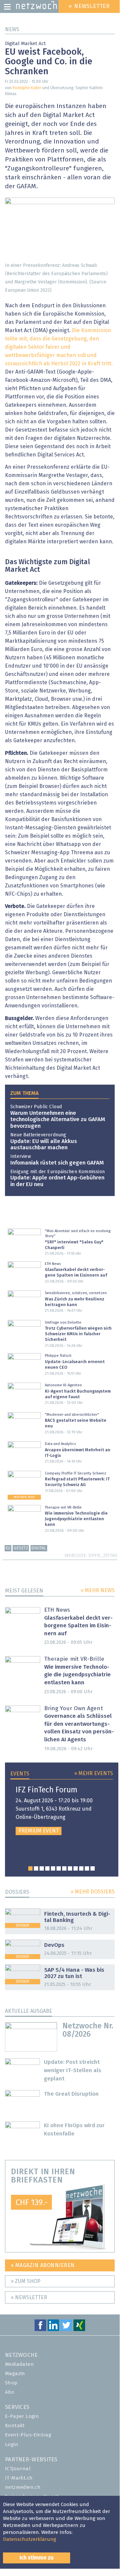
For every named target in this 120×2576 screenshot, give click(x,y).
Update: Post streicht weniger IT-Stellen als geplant (73, 2071)
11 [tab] (87, 1868)
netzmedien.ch (23, 2487)
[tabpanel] (62, 1811)
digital (39, 1548)
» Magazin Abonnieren (43, 2265)
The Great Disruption (71, 2094)
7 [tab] (64, 1868)
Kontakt (15, 2426)
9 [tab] (76, 1868)
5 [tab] (53, 1868)
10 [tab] (81, 1868)
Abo (10, 2392)
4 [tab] (47, 1868)
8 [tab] (70, 1868)
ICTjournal (18, 2469)
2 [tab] (36, 1868)
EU (8, 1548)
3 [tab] (42, 1868)
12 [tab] (93, 1868)
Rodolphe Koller (27, 88)
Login (12, 2445)
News (12, 30)
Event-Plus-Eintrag (28, 2435)
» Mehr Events (94, 1773)
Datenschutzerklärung (30, 2539)
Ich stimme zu (37, 2558)
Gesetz (21, 1548)
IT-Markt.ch (19, 2478)
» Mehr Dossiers (93, 1892)
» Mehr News (98, 1590)
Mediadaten (19, 2364)
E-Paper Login (22, 2416)
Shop (11, 2383)
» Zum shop (26, 2281)
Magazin (15, 2374)
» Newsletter (29, 2298)
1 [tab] (30, 1868)
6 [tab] (59, 1868)
